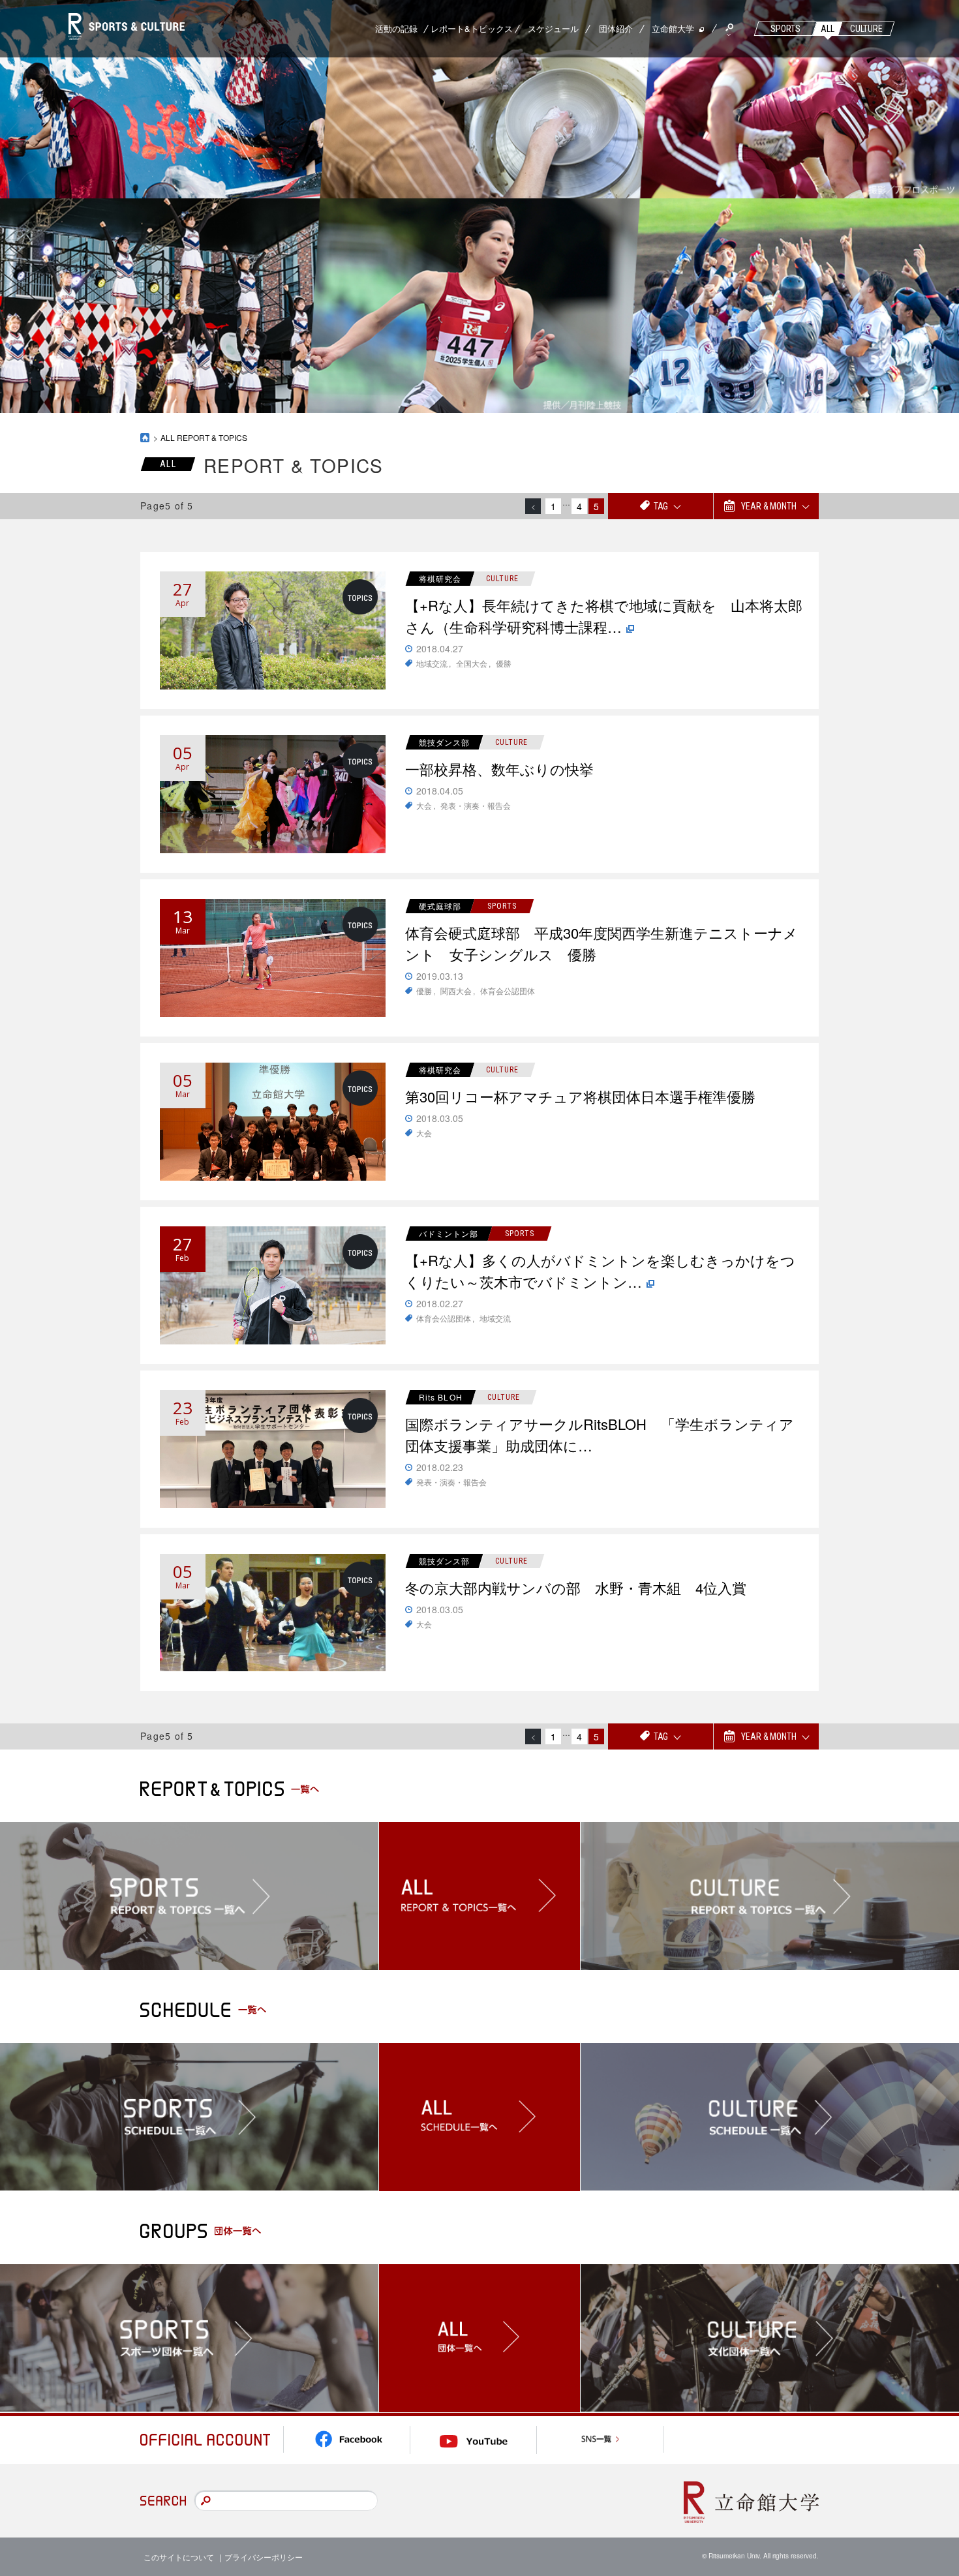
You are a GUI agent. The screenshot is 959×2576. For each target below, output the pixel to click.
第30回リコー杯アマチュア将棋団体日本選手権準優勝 (580, 1096)
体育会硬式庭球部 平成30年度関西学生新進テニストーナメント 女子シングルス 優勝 (601, 943)
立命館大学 (673, 28)
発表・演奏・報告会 (476, 805)
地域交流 (432, 663)
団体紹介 (616, 28)
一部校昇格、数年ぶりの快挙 (499, 769)
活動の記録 (396, 28)
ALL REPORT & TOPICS (204, 437)
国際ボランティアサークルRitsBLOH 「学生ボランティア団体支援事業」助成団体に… (600, 1434)
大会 (424, 805)
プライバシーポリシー (264, 2557)
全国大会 (472, 663)
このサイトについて (179, 2557)
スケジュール (553, 28)
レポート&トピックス (472, 28)
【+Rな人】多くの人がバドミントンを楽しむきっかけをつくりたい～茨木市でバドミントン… (600, 1271)
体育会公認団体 (508, 991)
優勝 (504, 663)
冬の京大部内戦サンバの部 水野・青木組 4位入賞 (576, 1587)
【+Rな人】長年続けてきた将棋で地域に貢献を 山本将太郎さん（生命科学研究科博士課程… (604, 616)
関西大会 (456, 991)
